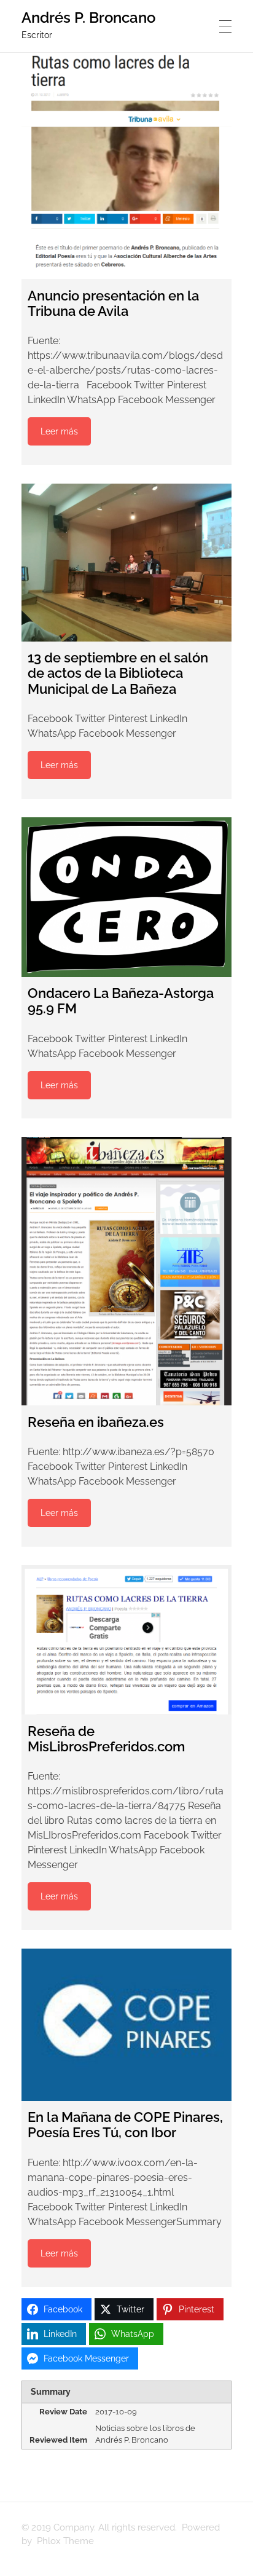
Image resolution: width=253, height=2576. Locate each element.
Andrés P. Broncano (88, 18)
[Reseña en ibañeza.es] (126, 1271)
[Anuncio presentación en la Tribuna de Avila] (126, 166)
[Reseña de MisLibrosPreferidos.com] (126, 1640)
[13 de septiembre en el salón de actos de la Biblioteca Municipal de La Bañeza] (126, 563)
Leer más (59, 431)
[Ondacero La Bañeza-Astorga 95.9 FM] (126, 897)
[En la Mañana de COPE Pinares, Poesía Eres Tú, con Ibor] (126, 2025)
